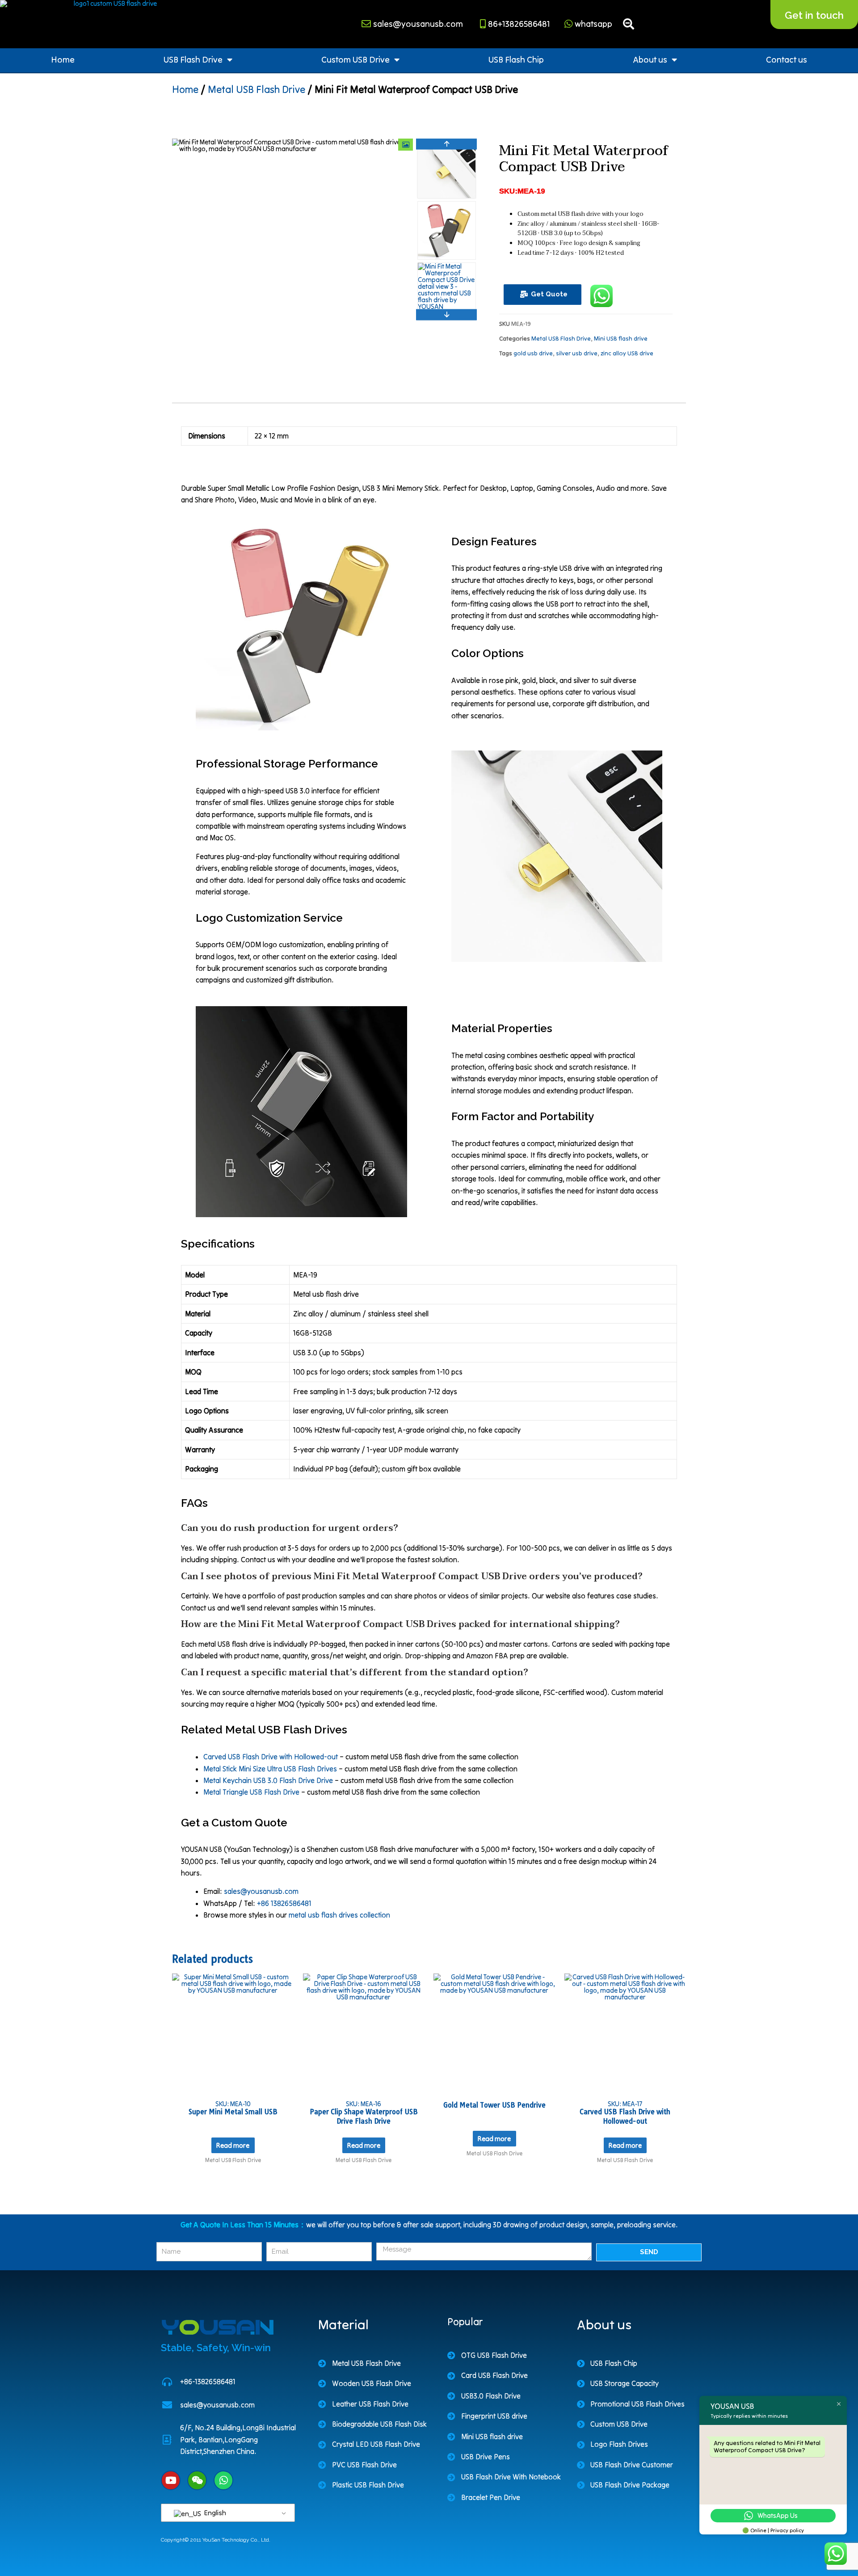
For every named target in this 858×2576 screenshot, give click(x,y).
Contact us (786, 59)
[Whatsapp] (223, 2480)
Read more (233, 2145)
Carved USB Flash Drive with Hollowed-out (271, 1757)
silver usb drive (577, 353)
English (214, 2513)
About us (650, 59)
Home (63, 59)
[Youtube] (171, 2480)
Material (343, 2324)
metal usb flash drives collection (339, 1915)
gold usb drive (533, 353)
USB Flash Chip (516, 59)
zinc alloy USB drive (627, 353)
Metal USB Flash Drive (257, 89)
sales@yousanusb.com (261, 1891)
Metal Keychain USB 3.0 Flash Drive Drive (268, 1780)
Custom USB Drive (355, 59)
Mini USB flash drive (621, 339)
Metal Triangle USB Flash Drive (251, 1792)
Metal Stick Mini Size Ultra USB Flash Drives (270, 1769)
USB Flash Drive (193, 59)
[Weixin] (197, 2480)
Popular (465, 2322)
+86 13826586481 (284, 1903)
